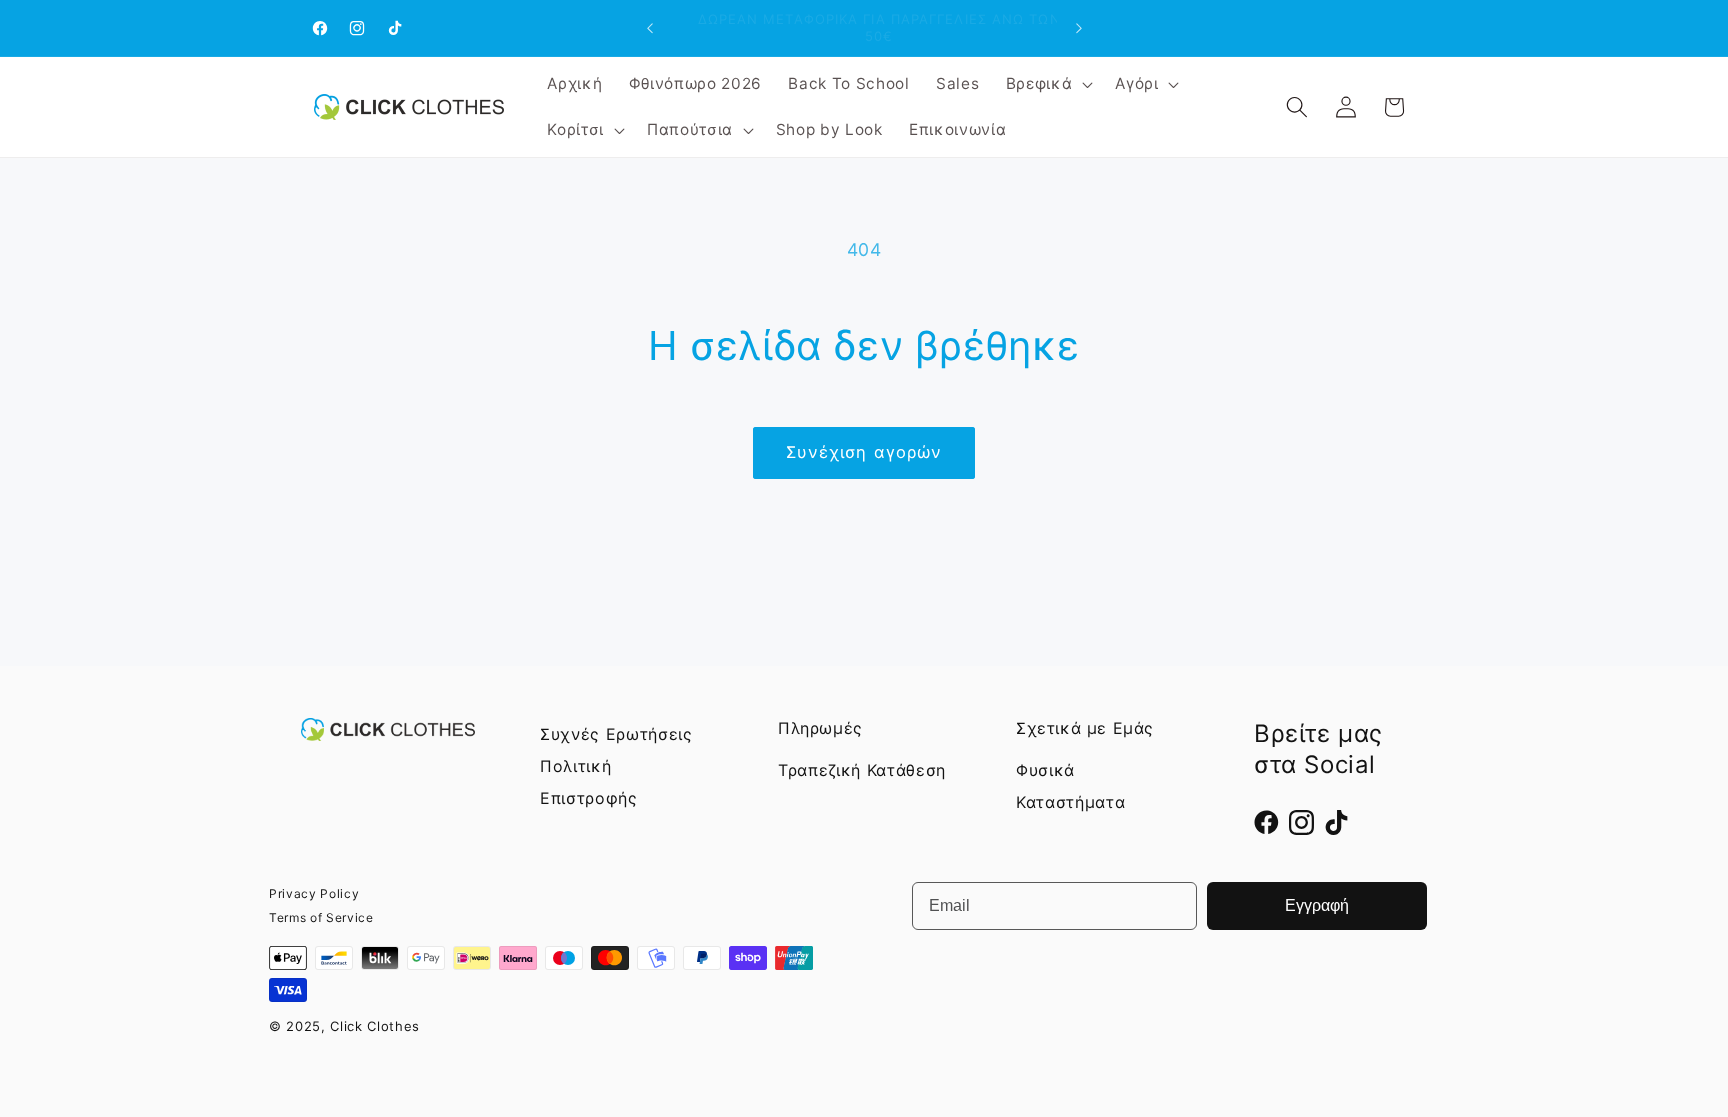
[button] (1048, 84)
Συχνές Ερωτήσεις (616, 734)
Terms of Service (321, 917)
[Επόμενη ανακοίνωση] (1079, 28)
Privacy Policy (314, 893)
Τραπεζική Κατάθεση (862, 770)
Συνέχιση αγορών (864, 452)
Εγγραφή (1317, 905)
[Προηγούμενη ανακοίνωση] (650, 28)
